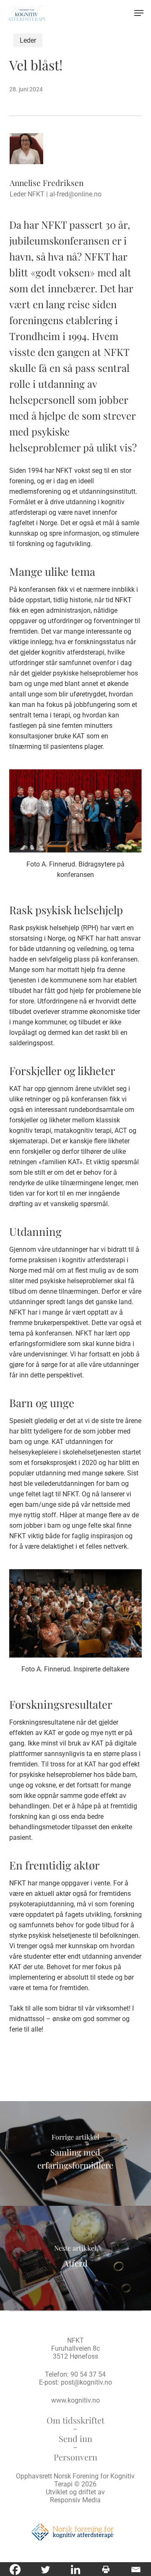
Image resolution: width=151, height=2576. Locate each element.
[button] (139, 13)
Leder (28, 40)
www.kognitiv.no (75, 2400)
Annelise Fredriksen (47, 183)
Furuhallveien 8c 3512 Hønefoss (75, 2352)
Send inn (75, 2438)
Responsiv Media (75, 2500)
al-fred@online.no (75, 194)
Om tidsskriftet (75, 2420)
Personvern (75, 2457)
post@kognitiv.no (86, 2382)
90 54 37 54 (88, 2374)
